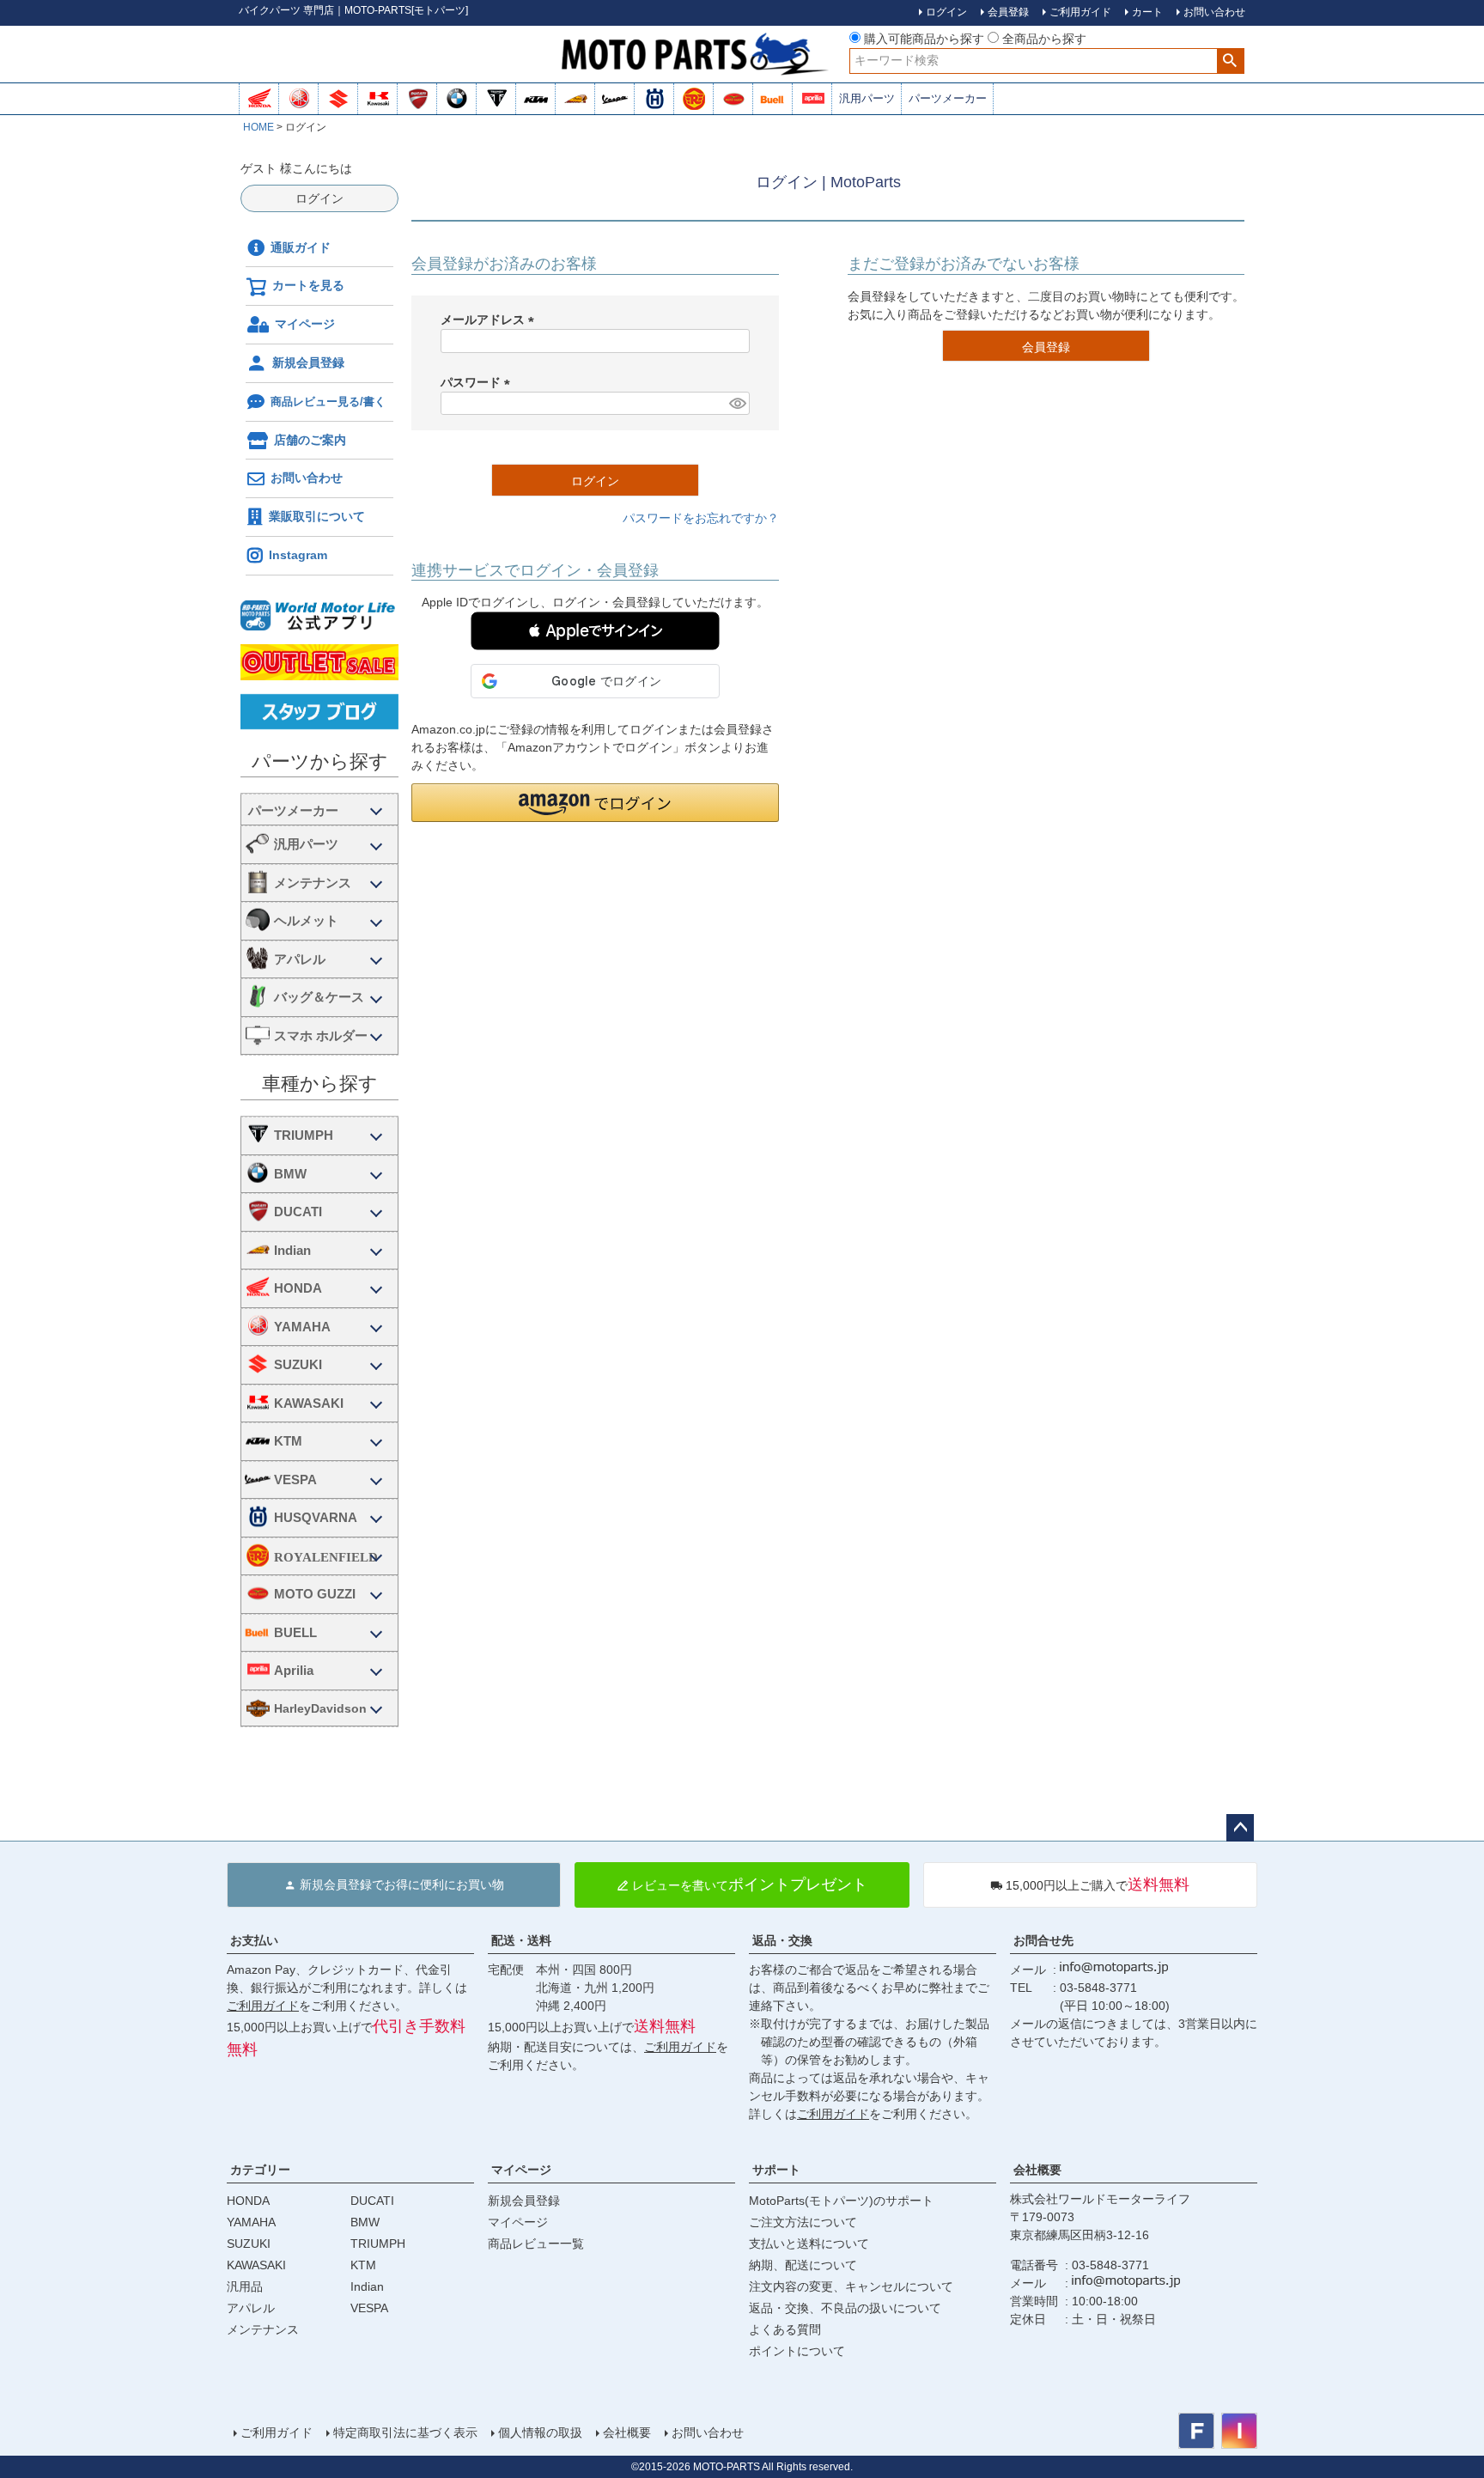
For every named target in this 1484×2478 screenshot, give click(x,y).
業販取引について (317, 516)
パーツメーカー (948, 98)
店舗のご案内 (310, 440)
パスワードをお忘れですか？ (701, 518)
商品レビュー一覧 (536, 2244)
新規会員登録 (308, 362)
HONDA (298, 1288)
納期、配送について (803, 2265)
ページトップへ (1240, 1828)
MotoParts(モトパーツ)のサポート (841, 2201)
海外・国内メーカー (319, 810)
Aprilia (294, 1670)
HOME (258, 127)
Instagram (298, 555)
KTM (288, 1441)
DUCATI (298, 1212)
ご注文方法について (803, 2222)
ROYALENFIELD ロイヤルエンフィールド (332, 1557)
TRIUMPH (304, 1135)
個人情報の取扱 (540, 2432)
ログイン (319, 198)
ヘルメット (306, 920)
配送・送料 (521, 1940)
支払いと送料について (809, 2244)
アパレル (300, 959)
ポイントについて (797, 2351)
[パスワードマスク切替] (737, 404)
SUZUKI (298, 1364)
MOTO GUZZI (315, 1594)
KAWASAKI (309, 1403)
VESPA (295, 1479)
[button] (595, 631)
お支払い (254, 1940)
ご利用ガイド (263, 2006)
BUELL (295, 1632)
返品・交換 (782, 1940)
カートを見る (308, 285)
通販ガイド (301, 247)
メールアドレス (490, 320)
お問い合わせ (307, 478)
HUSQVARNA (316, 1517)
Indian (292, 1250)
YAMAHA (302, 1327)
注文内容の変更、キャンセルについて (851, 2286)
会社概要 (1037, 2170)
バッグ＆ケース (319, 997)
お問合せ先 (1043, 1940)
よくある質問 (785, 2329)
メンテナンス (313, 883)
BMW (290, 1174)
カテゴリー (260, 2170)
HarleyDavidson (320, 1708)
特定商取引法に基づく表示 (405, 2432)
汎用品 (245, 2286)
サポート (776, 2170)
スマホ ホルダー (321, 1035)
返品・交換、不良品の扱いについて (845, 2308)
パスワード (478, 382)
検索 (1230, 61)
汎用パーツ (867, 98)
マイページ (305, 324)
